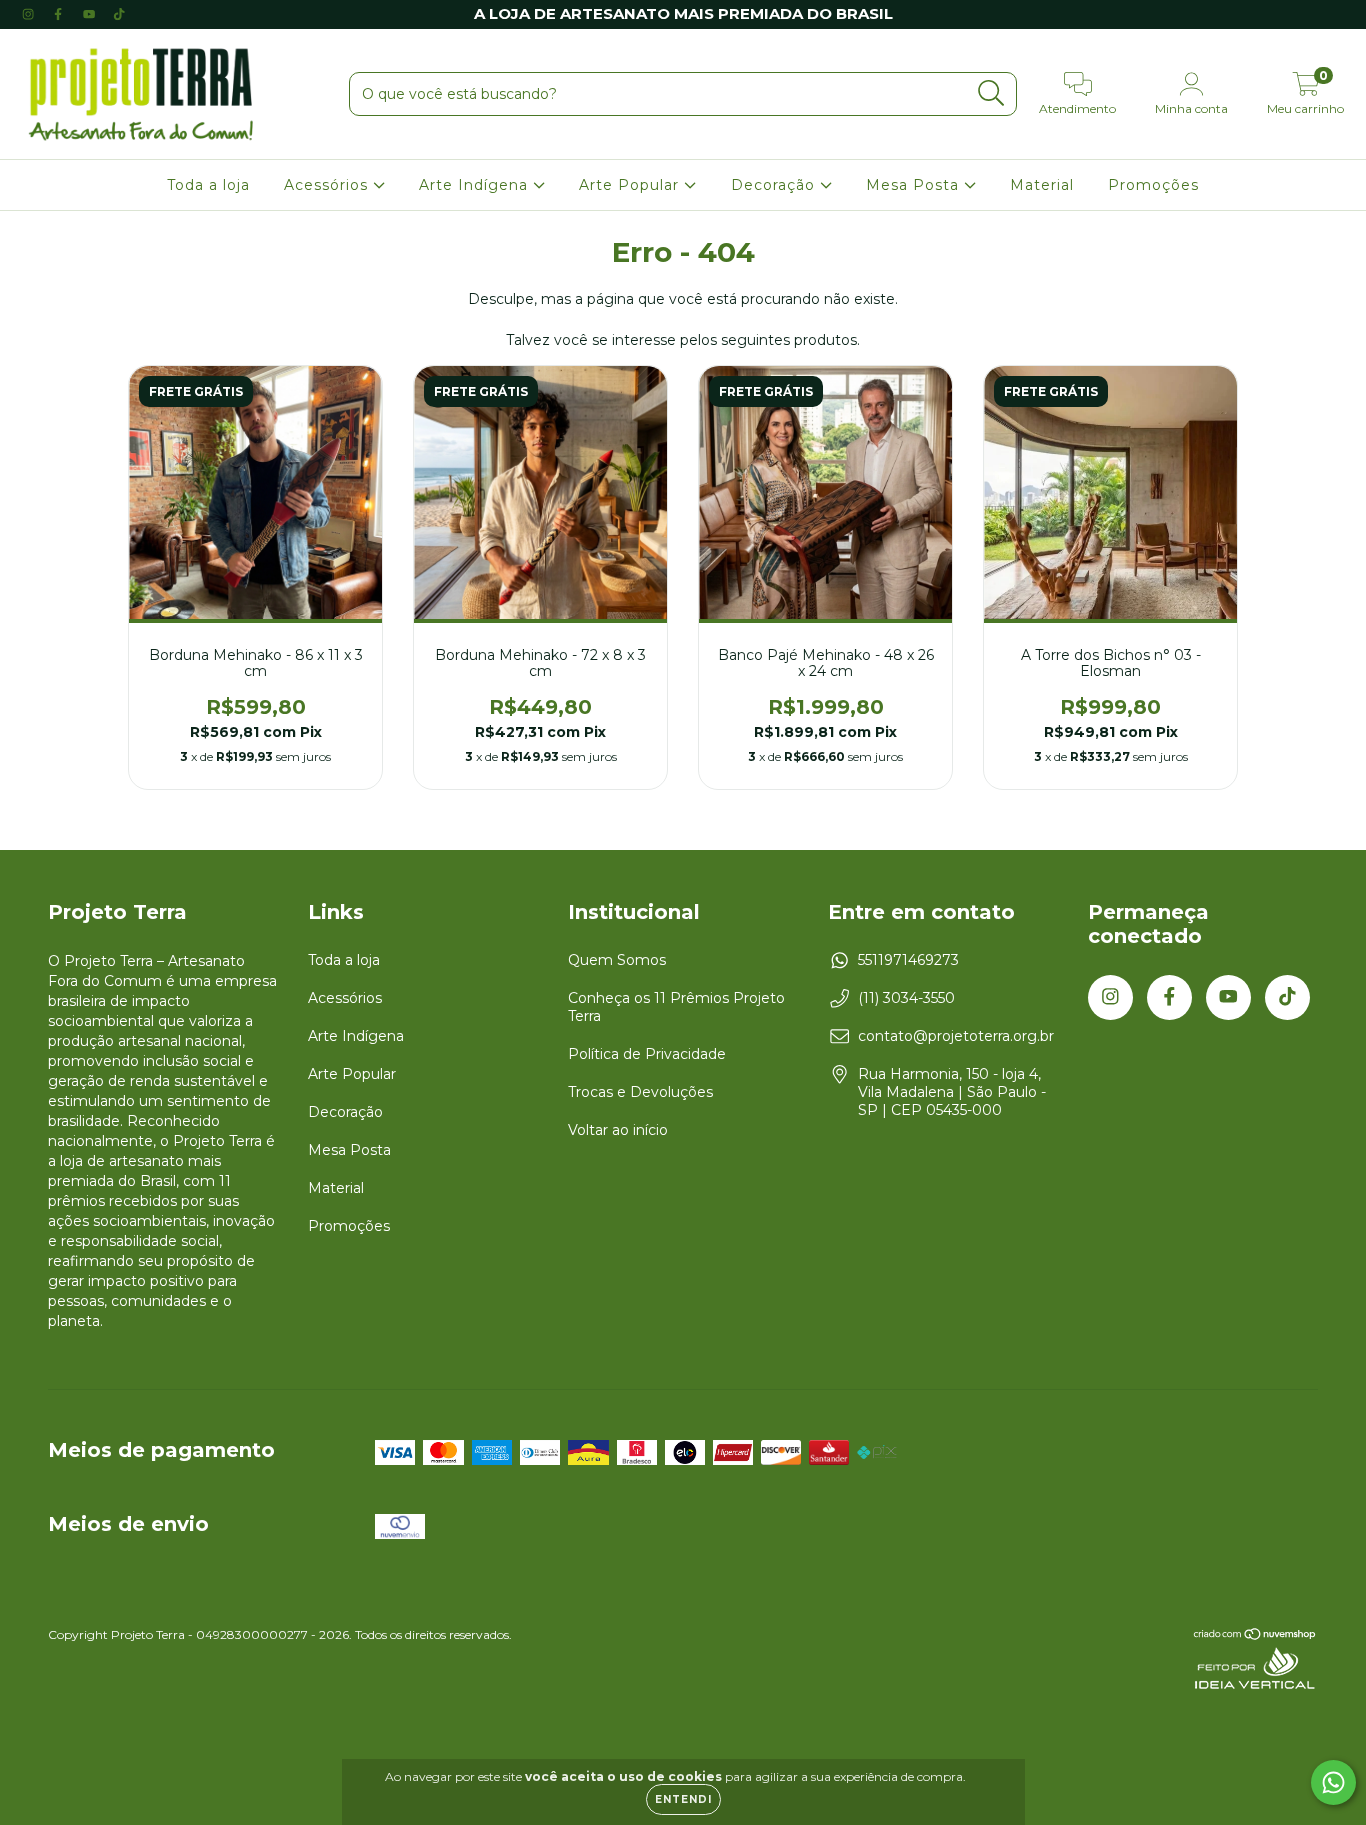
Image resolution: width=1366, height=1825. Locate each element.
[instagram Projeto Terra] (30, 14)
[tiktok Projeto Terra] (119, 14)
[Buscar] (991, 93)
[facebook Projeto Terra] (60, 14)
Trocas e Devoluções (640, 1092)
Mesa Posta (915, 185)
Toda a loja (208, 185)
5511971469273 (908, 960)
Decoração (775, 185)
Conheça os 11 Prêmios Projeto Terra (676, 1007)
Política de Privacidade (647, 1054)
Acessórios (328, 185)
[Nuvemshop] (1255, 1636)
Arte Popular (631, 185)
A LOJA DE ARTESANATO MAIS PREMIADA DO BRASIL (683, 13)
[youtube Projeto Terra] (91, 14)
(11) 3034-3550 (906, 998)
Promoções (1153, 185)
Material (1042, 185)
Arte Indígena (476, 185)
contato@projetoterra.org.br (956, 1036)
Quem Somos (617, 960)
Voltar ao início (618, 1130)
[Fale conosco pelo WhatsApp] (1333, 1782)
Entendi (683, 1799)
